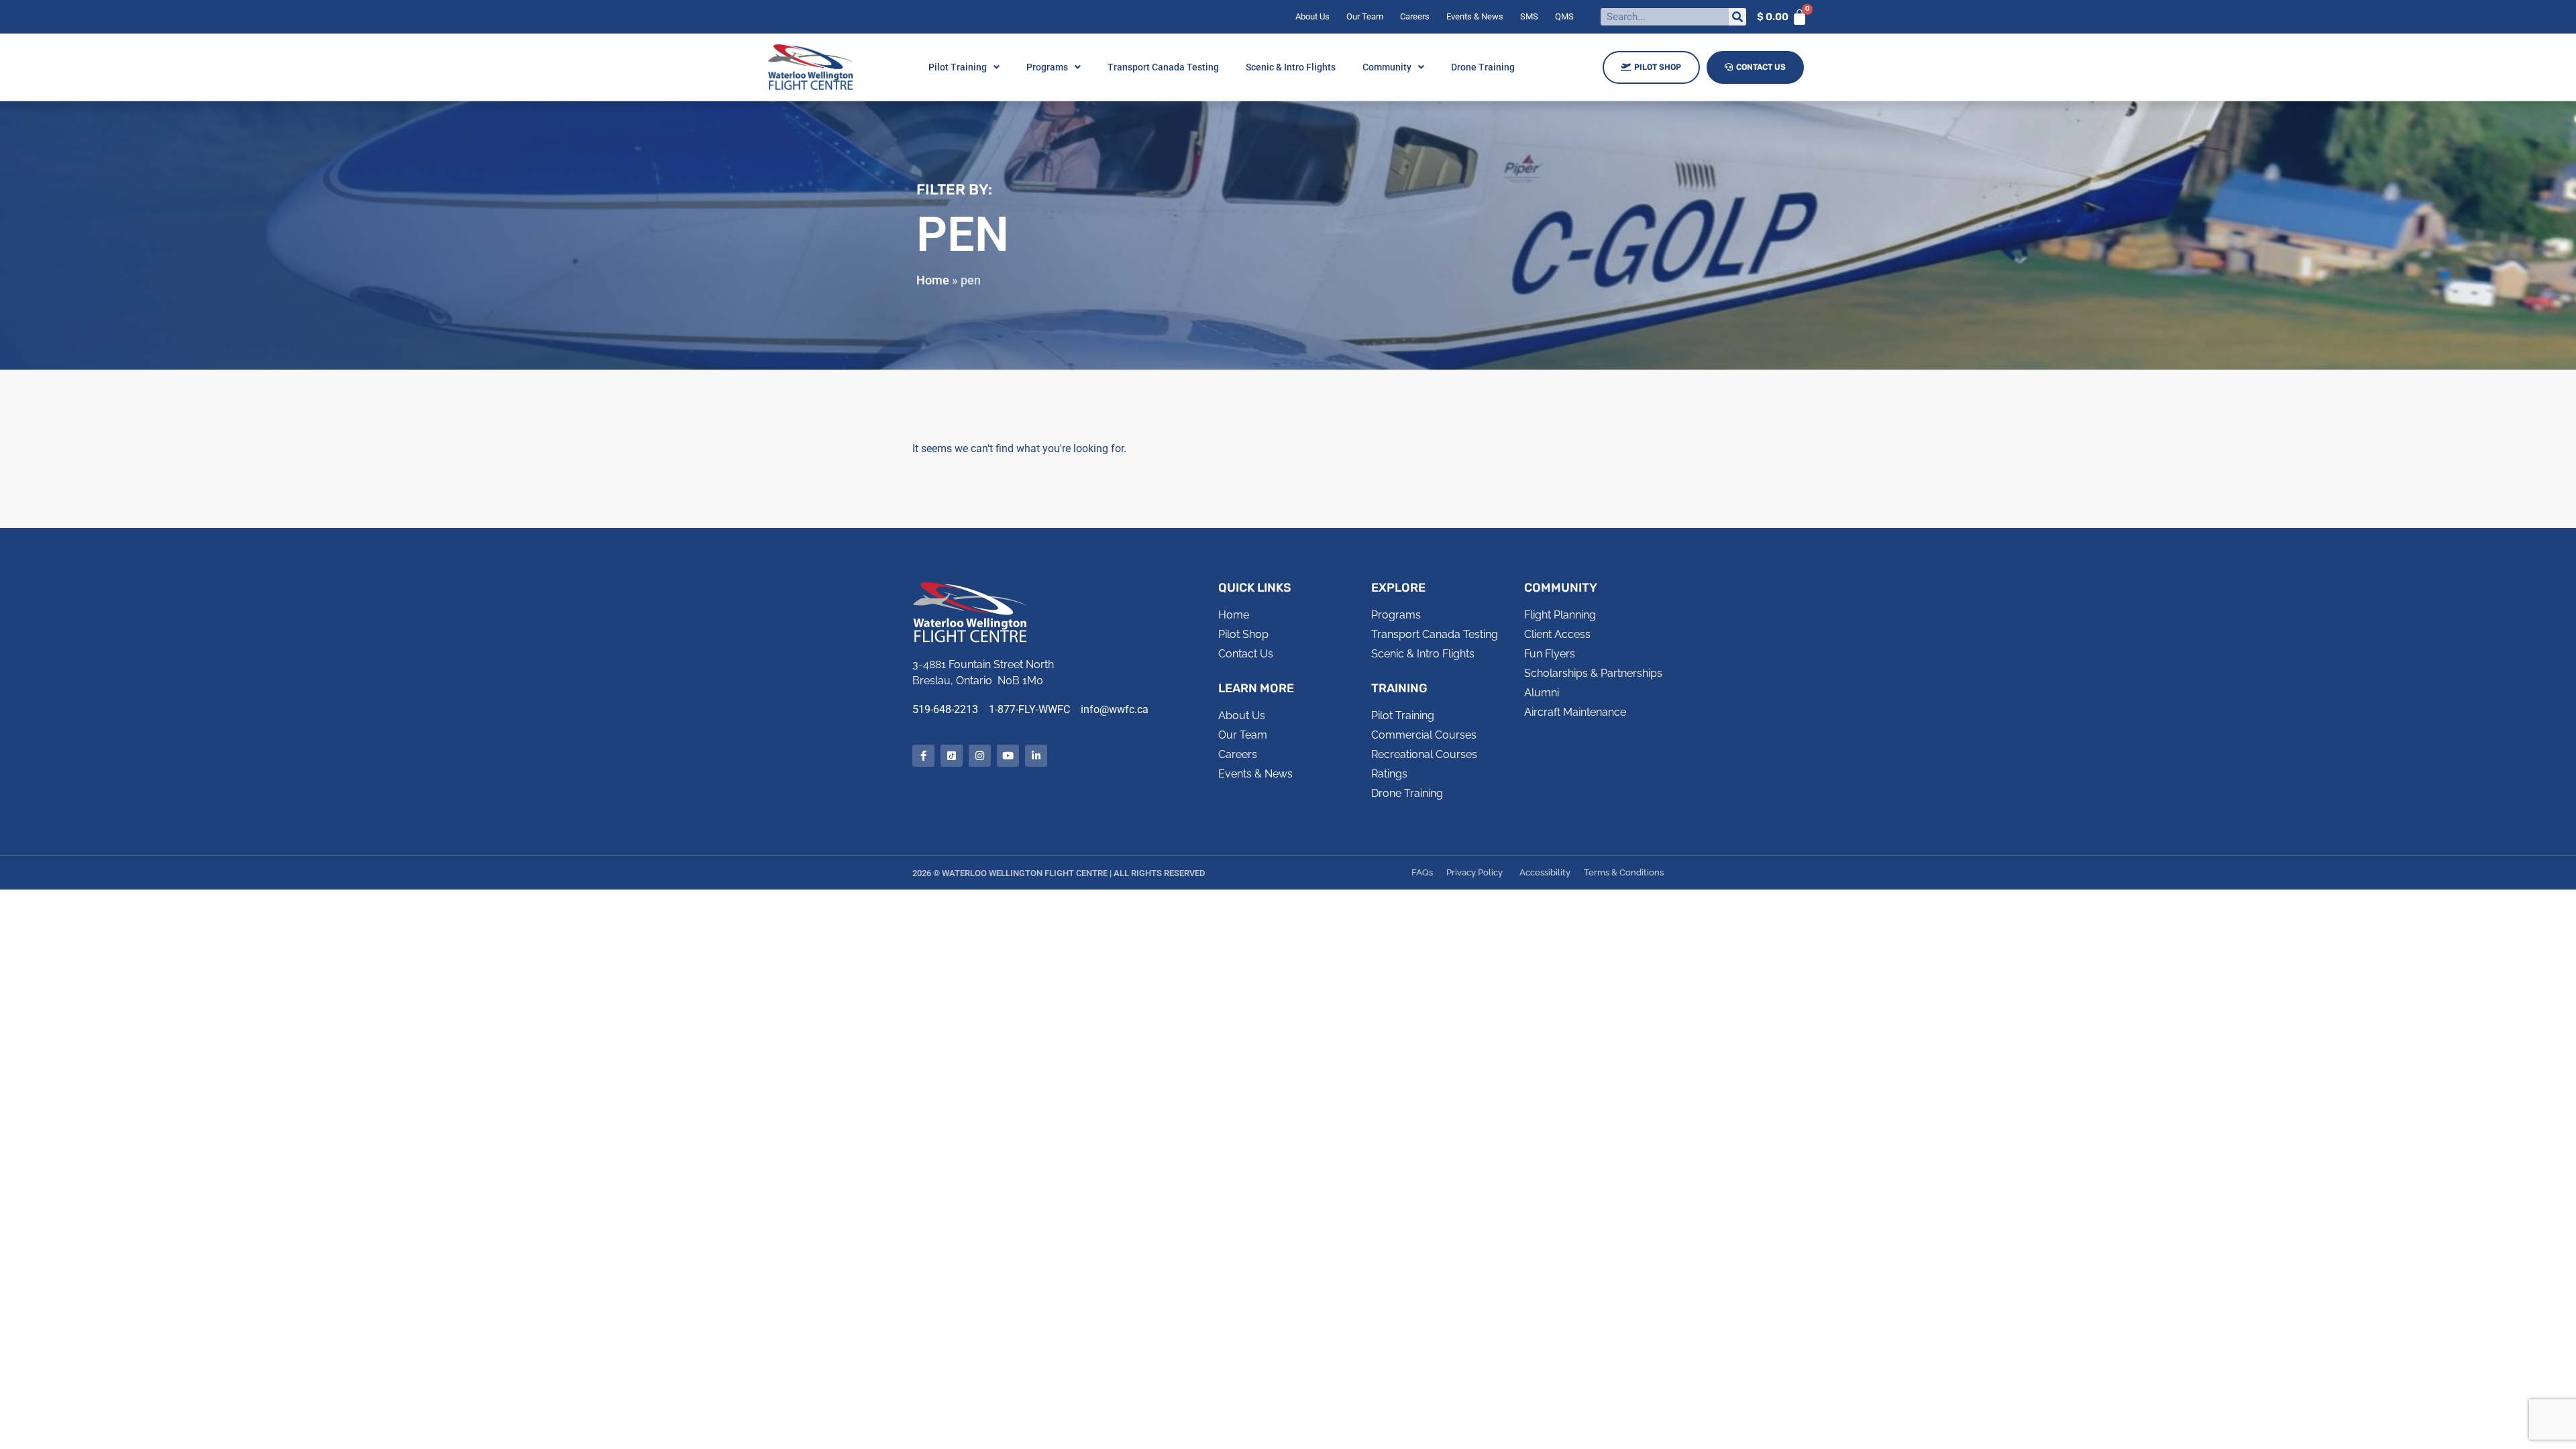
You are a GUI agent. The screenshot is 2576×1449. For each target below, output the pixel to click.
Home (933, 280)
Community (1387, 67)
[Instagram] (980, 756)
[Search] (1737, 17)
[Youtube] (1008, 756)
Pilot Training (958, 67)
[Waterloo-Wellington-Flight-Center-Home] (811, 67)
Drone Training (1483, 67)
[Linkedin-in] (1036, 756)
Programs (1047, 67)
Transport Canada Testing (1163, 67)
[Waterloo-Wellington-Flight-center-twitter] (952, 756)
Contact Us (1761, 67)
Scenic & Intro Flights (1291, 67)
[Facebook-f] (923, 756)
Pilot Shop (1658, 67)
